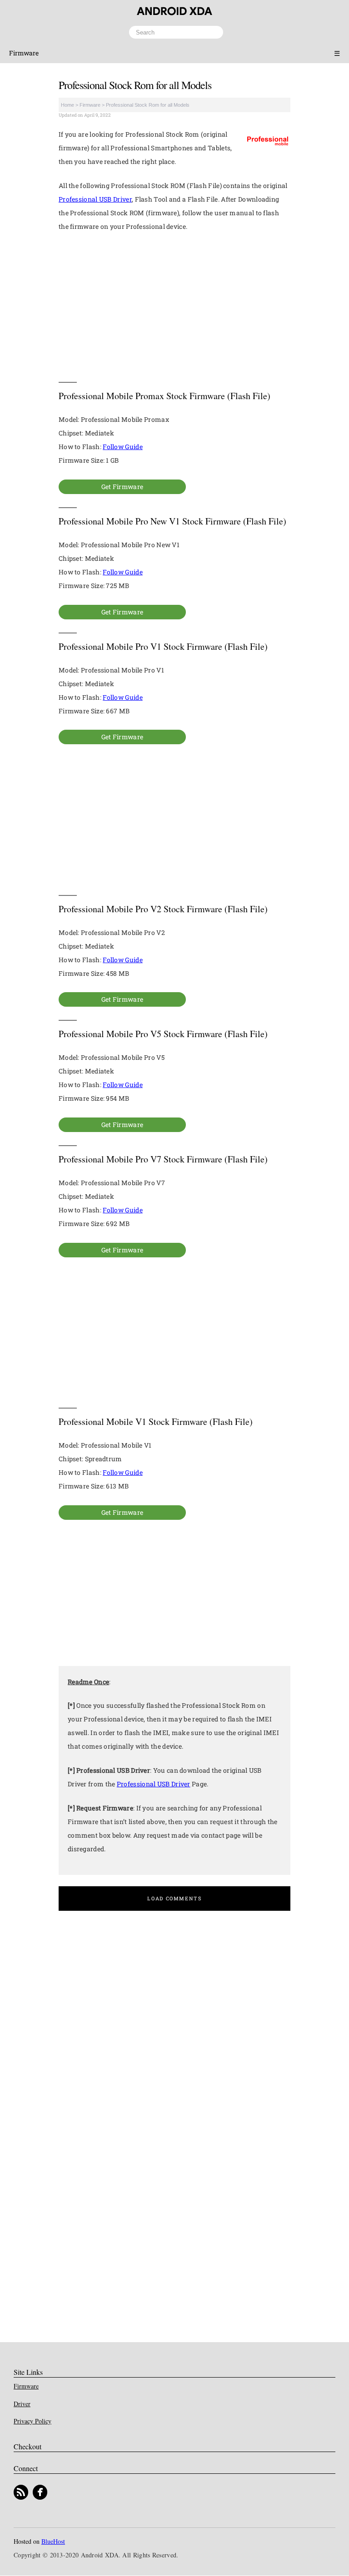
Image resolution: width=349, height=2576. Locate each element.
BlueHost (53, 2542)
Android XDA (174, 11)
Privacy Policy (32, 2421)
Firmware (24, 53)
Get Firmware (122, 487)
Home (67, 105)
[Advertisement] (174, 307)
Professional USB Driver (95, 199)
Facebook (40, 2493)
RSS (21, 2493)
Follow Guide (123, 447)
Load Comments (174, 1898)
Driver (22, 2404)
